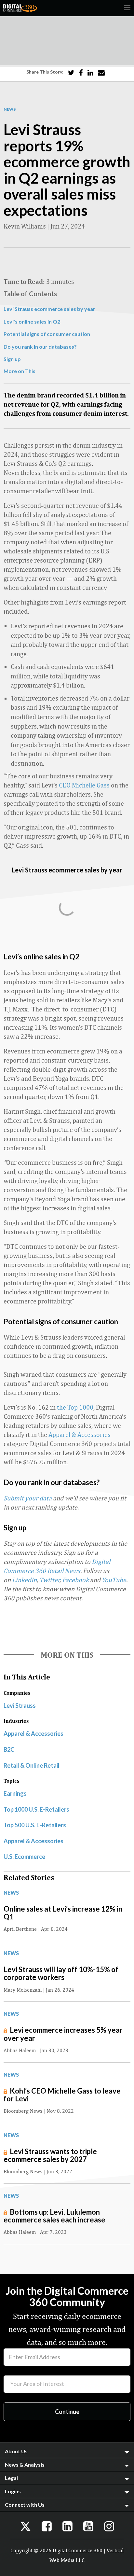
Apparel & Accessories (80, 1434)
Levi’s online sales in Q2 (32, 321)
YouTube (114, 1580)
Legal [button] (11, 2478)
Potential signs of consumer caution (47, 334)
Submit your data (28, 1498)
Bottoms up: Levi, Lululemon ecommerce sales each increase (54, 2216)
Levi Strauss (20, 1706)
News (10, 109)
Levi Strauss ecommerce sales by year (49, 309)
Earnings (15, 1793)
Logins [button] (13, 2491)
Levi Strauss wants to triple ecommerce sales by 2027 (50, 2155)
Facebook (75, 1580)
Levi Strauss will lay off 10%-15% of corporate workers (61, 1973)
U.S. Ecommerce (24, 1857)
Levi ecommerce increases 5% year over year (63, 2034)
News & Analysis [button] (25, 2465)
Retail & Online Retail (32, 1765)
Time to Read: (24, 281)
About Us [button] (16, 2451)
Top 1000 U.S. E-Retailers (36, 1809)
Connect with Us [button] (25, 2505)
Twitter (49, 1580)
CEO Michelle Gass (84, 785)
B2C (9, 1749)
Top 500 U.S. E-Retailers (35, 1825)
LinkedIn (24, 1580)
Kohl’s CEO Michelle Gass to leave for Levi (62, 2095)
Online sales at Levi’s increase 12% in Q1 (63, 1913)
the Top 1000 (75, 1407)
